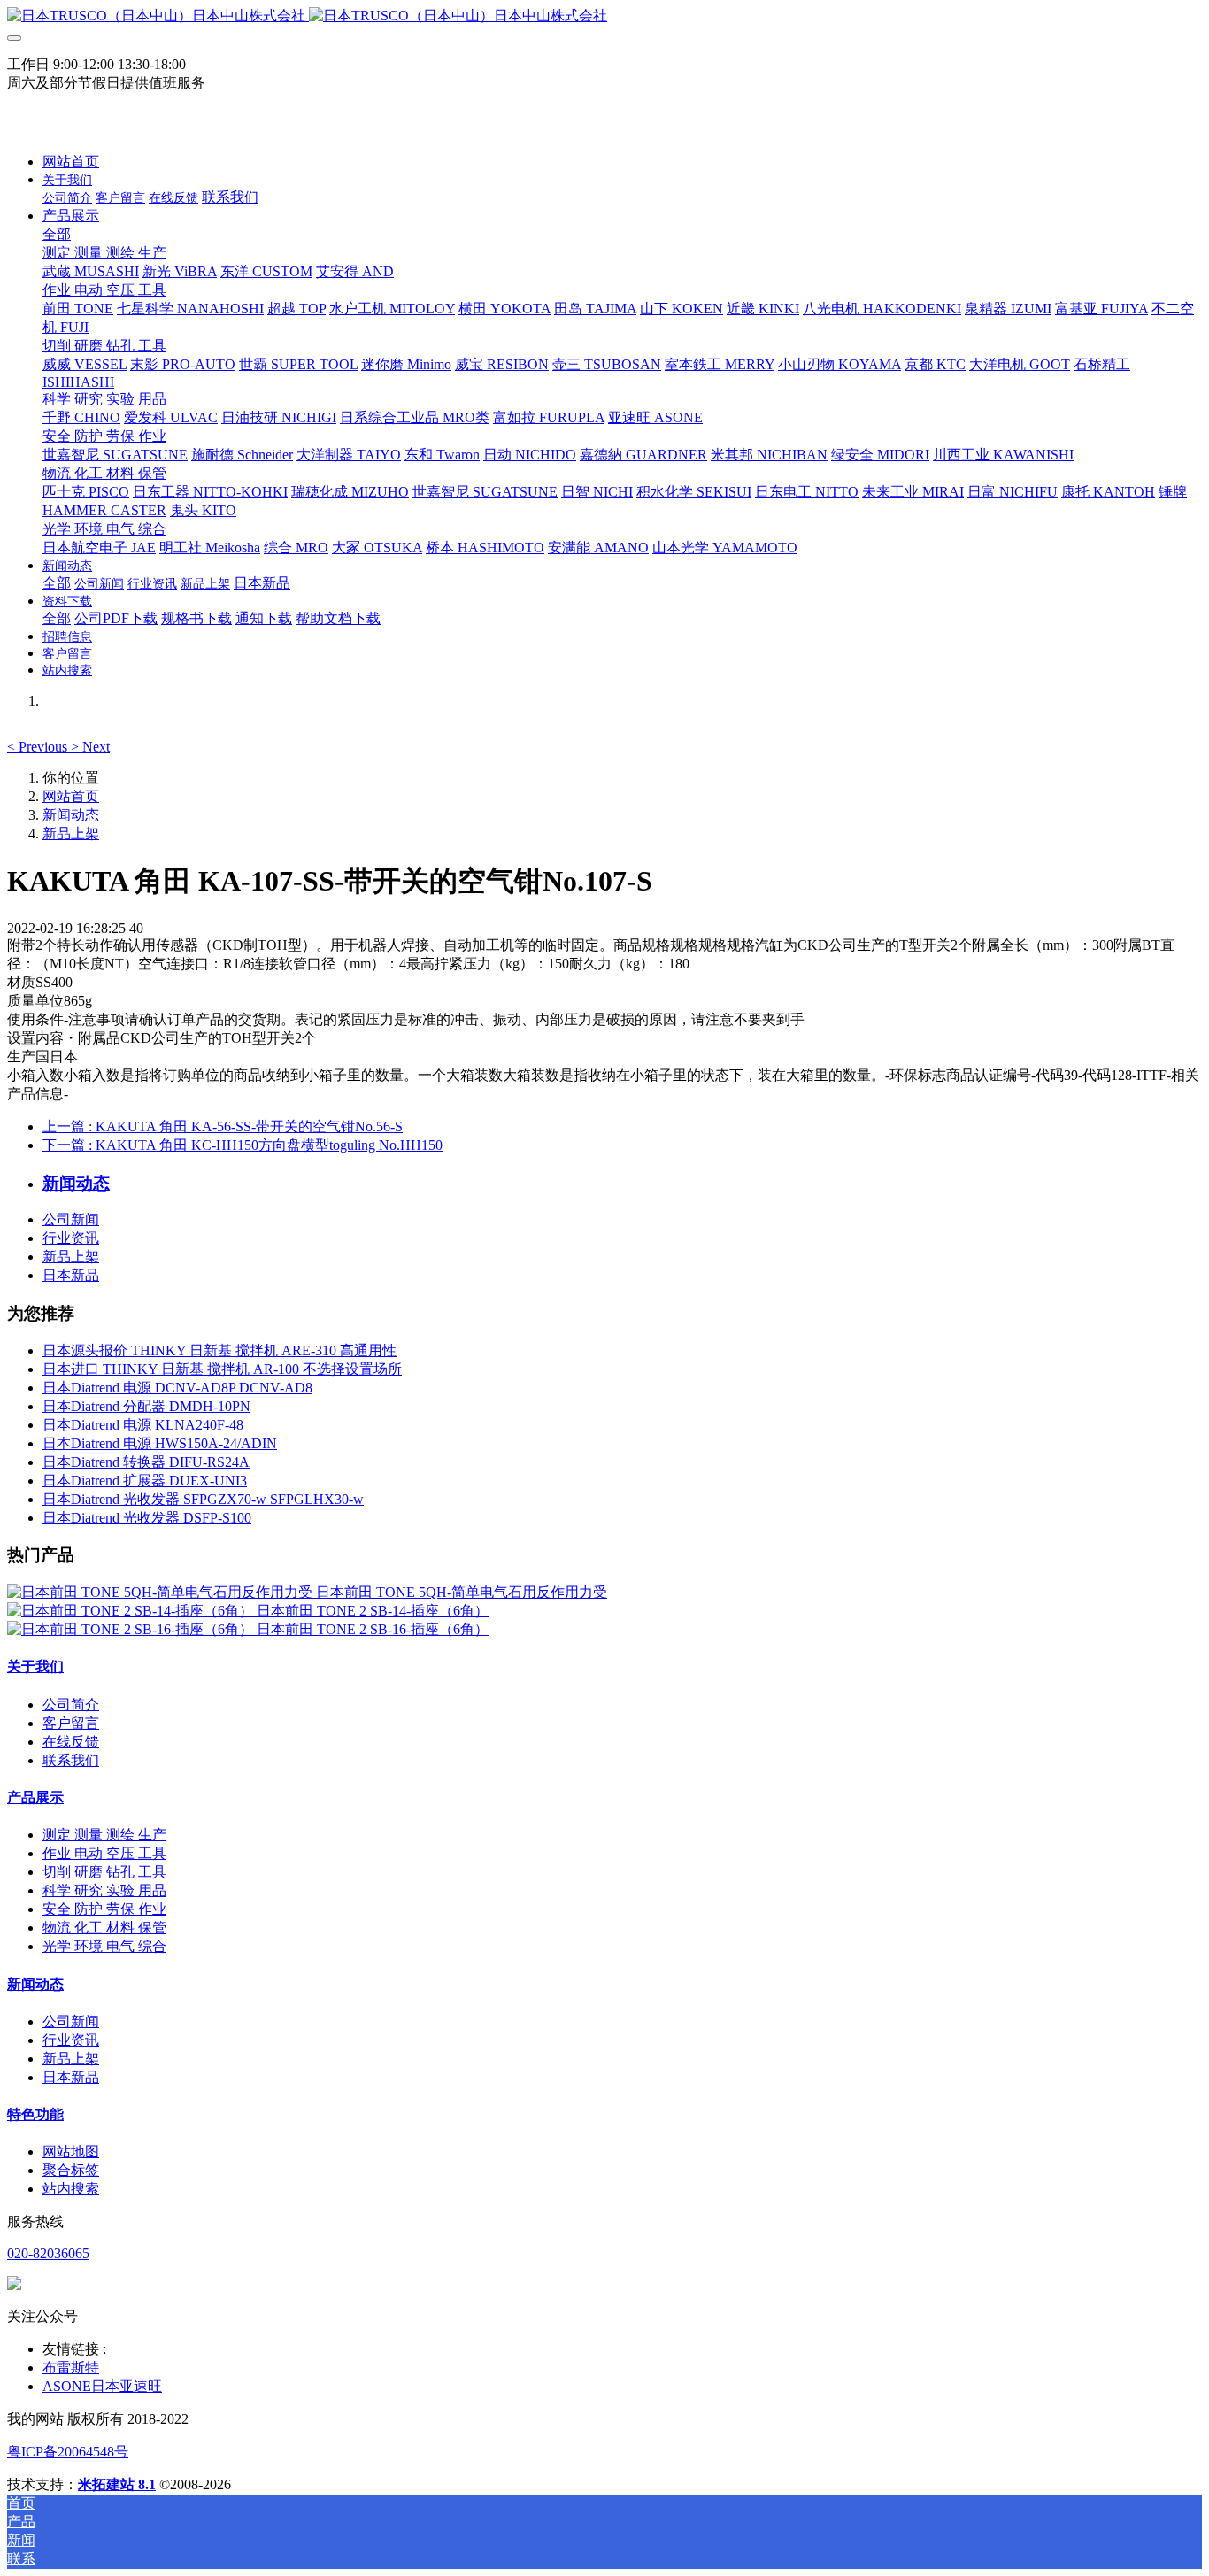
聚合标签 (71, 2170)
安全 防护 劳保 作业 (104, 1909)
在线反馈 (71, 1742)
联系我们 (71, 1760)
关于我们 (35, 1666)
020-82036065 (48, 2253)
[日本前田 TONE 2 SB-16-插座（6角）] (132, 1629)
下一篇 (243, 1145)
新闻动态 (71, 815)
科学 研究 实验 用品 (104, 1890)
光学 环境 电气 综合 (104, 1946)
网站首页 (71, 162)
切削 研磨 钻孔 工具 (104, 1872)
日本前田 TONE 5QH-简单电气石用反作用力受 (462, 1592)
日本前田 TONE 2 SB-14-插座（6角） (373, 1611)
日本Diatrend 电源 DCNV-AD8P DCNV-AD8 (177, 1388)
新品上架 (71, 833)
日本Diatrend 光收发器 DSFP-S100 (147, 1518)
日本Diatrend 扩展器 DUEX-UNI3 (145, 1481)
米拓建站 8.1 (117, 2484)
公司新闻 (71, 1219)
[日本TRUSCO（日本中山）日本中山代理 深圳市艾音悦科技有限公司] (604, 16)
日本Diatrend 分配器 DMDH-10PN (146, 1406)
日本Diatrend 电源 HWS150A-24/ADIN (160, 1443)
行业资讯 (71, 1238)
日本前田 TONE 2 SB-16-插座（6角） (373, 1629)
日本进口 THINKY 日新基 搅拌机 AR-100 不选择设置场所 (222, 1369)
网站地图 (71, 2152)
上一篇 (223, 1126)
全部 (57, 234)
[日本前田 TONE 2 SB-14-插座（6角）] (132, 1611)
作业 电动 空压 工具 (104, 1853)
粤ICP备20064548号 (68, 2452)
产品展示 (35, 1797)
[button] (39, 747)
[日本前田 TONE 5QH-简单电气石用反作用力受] (162, 1592)
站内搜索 (71, 2189)
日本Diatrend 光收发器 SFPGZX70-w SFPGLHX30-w (203, 1499)
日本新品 (71, 1275)
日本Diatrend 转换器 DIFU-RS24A (146, 1462)
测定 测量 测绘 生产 (104, 1835)
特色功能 (35, 2114)
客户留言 (71, 1723)
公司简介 (71, 1704)
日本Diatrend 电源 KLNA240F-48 (143, 1425)
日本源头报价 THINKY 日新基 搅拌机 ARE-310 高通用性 (219, 1350)
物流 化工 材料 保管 (104, 1928)
